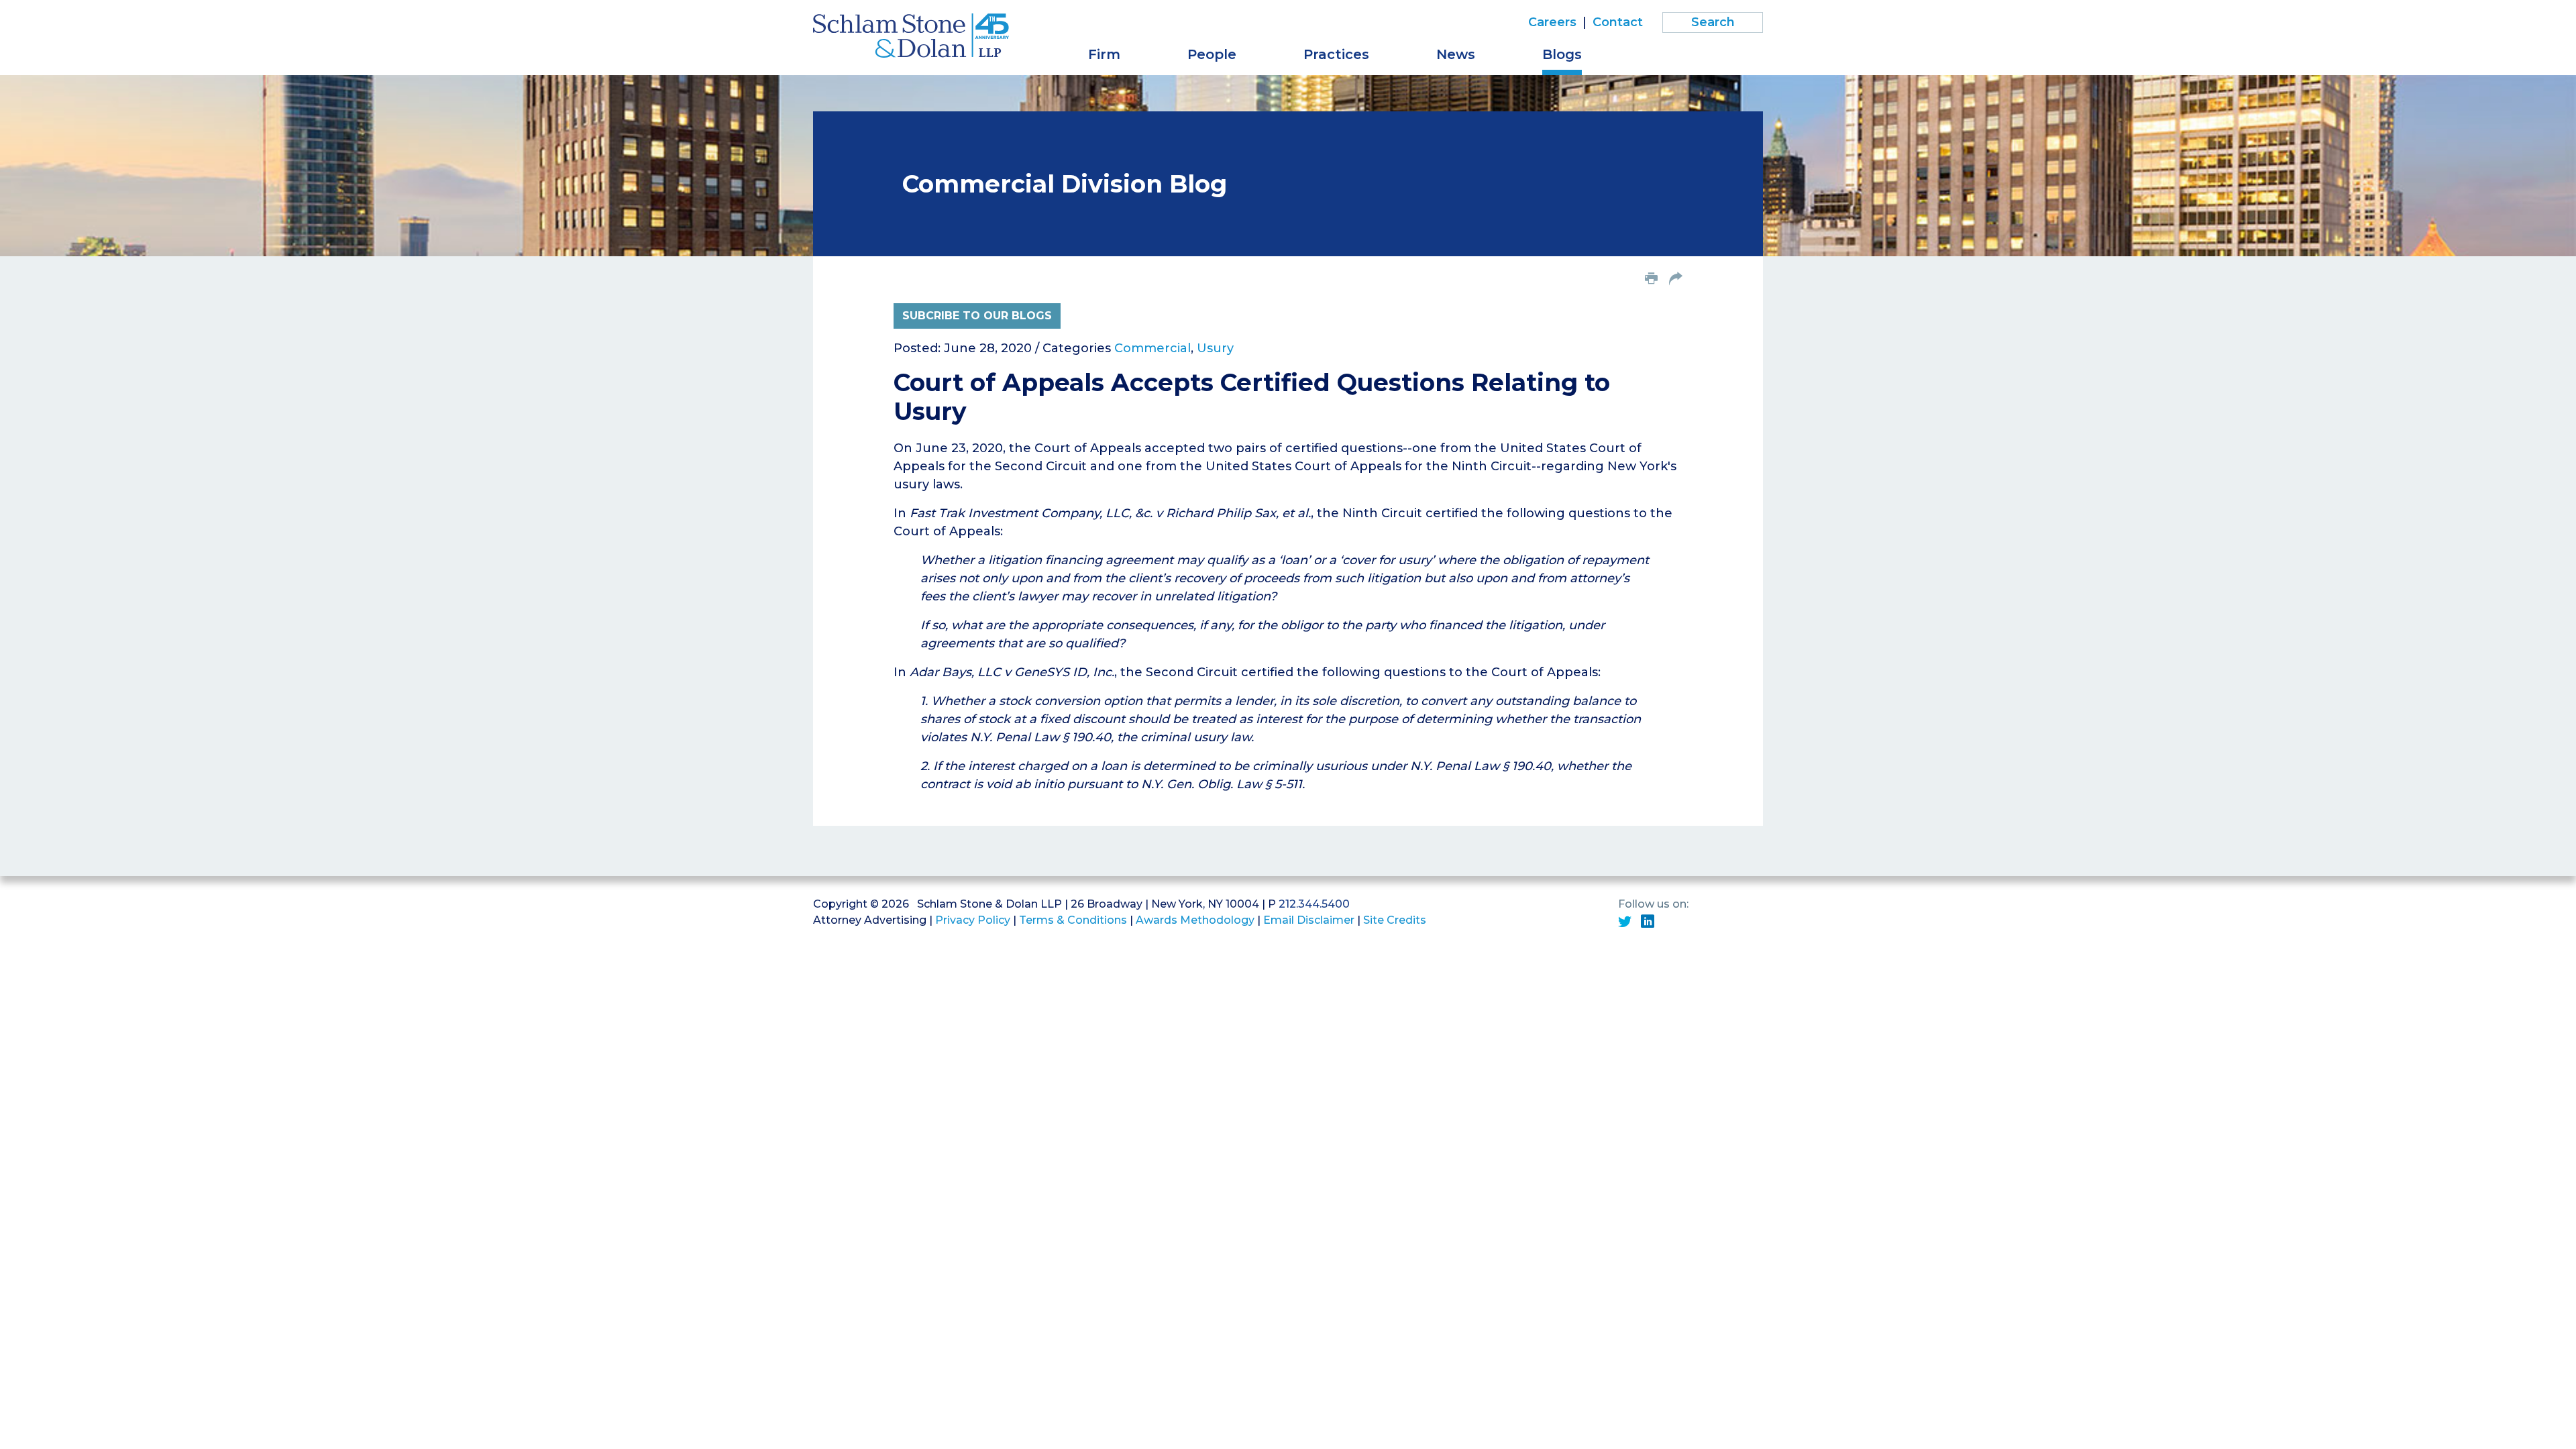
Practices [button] (1336, 54)
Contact (1618, 22)
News (1456, 54)
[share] (1676, 280)
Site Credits (1395, 920)
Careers (1552, 22)
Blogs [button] (1562, 54)
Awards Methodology (1195, 920)
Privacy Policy (973, 920)
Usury (1215, 348)
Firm (1104, 54)
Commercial (1152, 348)
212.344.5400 (1314, 904)
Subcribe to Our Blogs (977, 316)
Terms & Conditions (1073, 920)
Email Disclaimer (1309, 920)
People (1212, 54)
